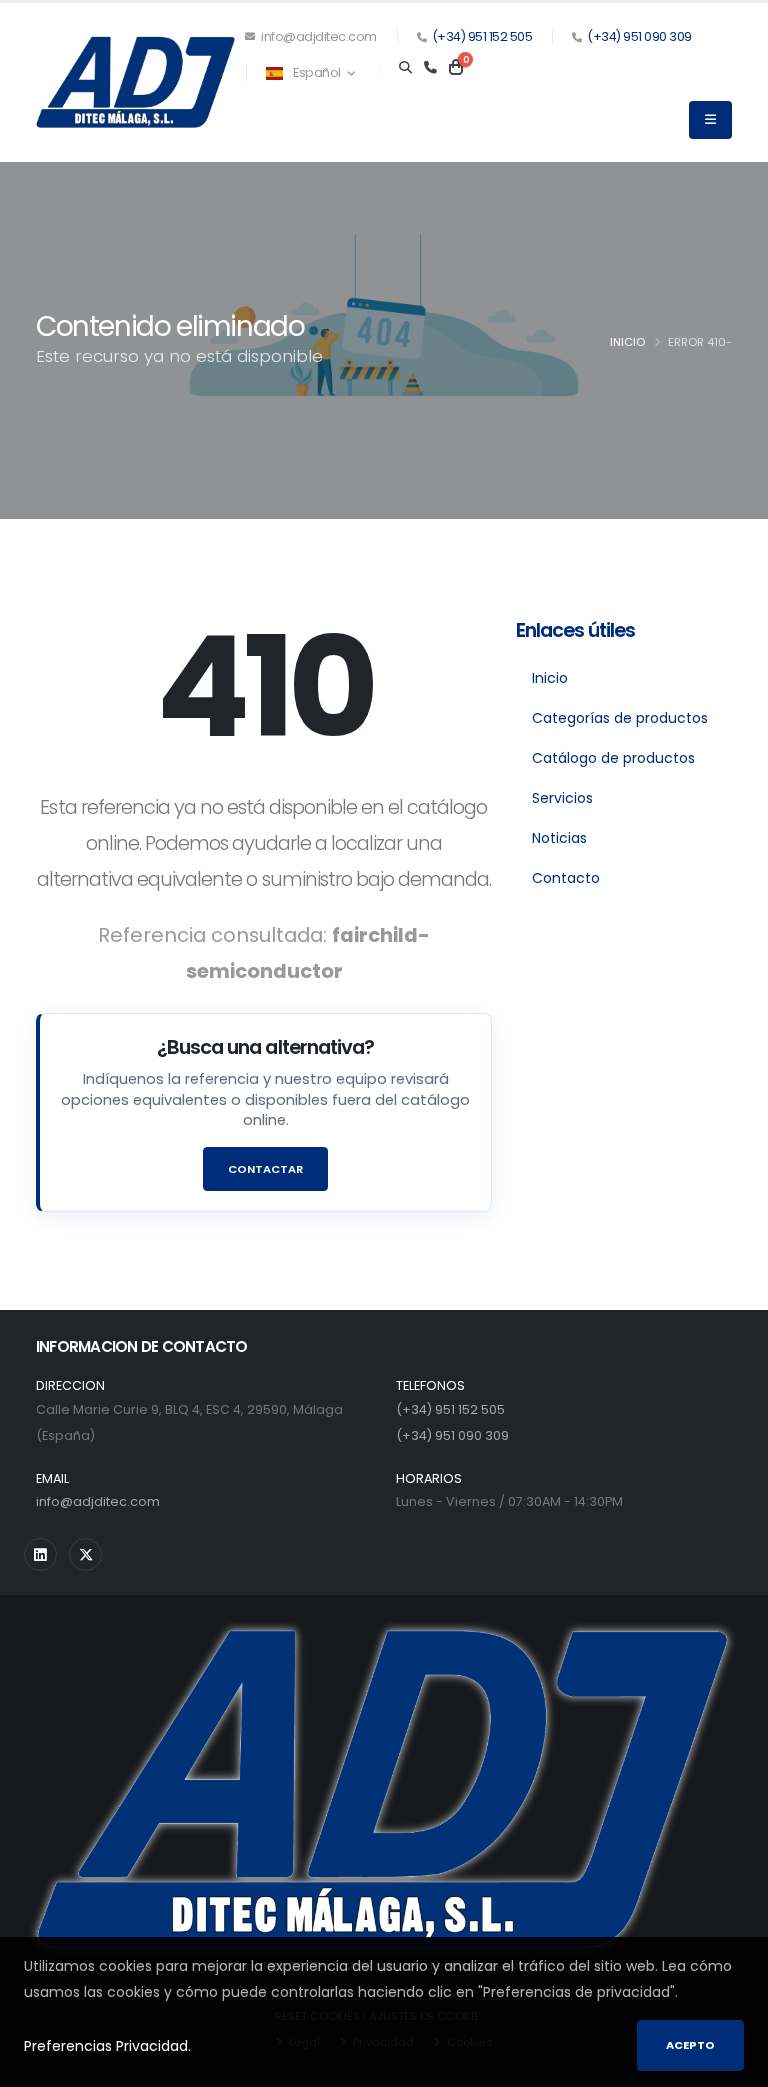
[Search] (405, 68)
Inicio (627, 342)
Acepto (690, 2045)
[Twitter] (85, 1554)
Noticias (559, 838)
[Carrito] (456, 68)
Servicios (562, 798)
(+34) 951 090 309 (639, 36)
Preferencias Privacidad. (107, 2046)
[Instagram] (40, 1554)
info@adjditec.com (318, 36)
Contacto (566, 878)
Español (317, 72)
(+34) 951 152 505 (482, 36)
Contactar (265, 1169)
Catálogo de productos (613, 758)
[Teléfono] (430, 68)
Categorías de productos (620, 718)
